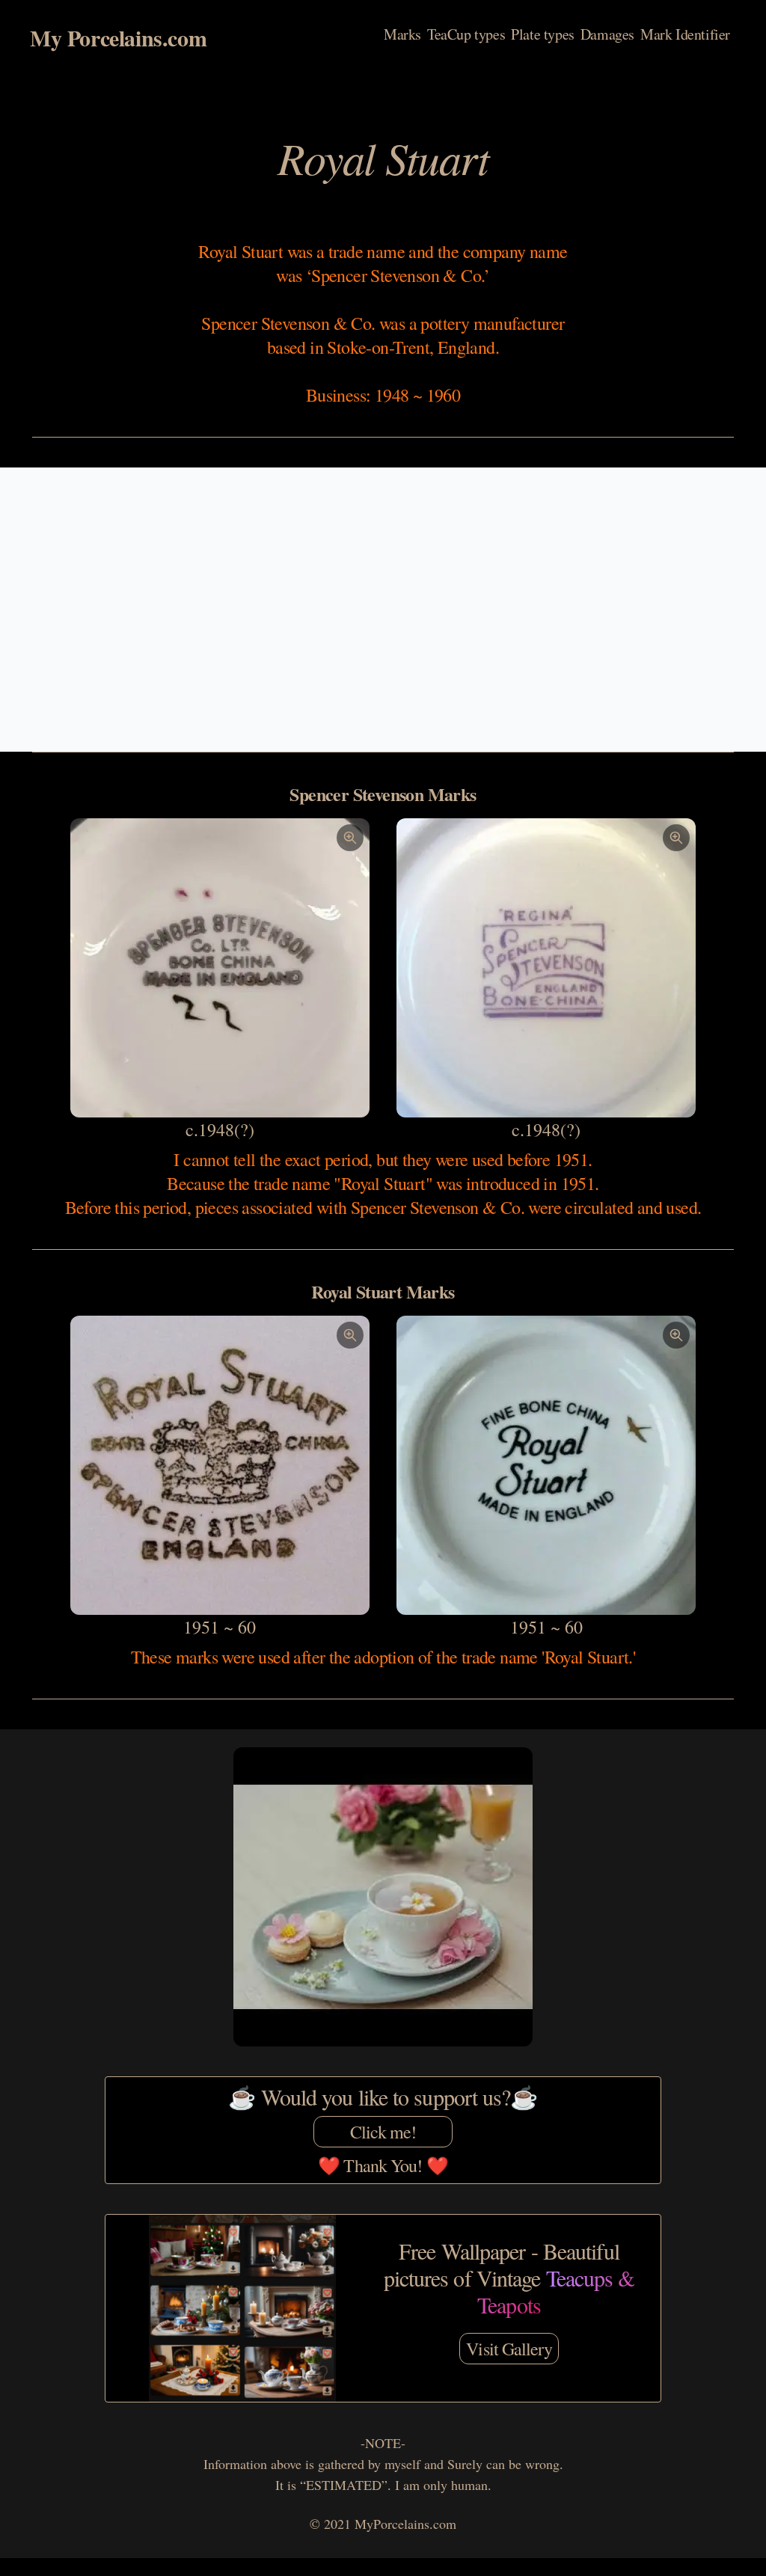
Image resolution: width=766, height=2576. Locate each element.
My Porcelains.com (118, 37)
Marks (402, 34)
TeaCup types (466, 34)
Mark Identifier (685, 34)
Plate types (543, 34)
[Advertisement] (383, 610)
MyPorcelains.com (405, 2524)
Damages (607, 34)
